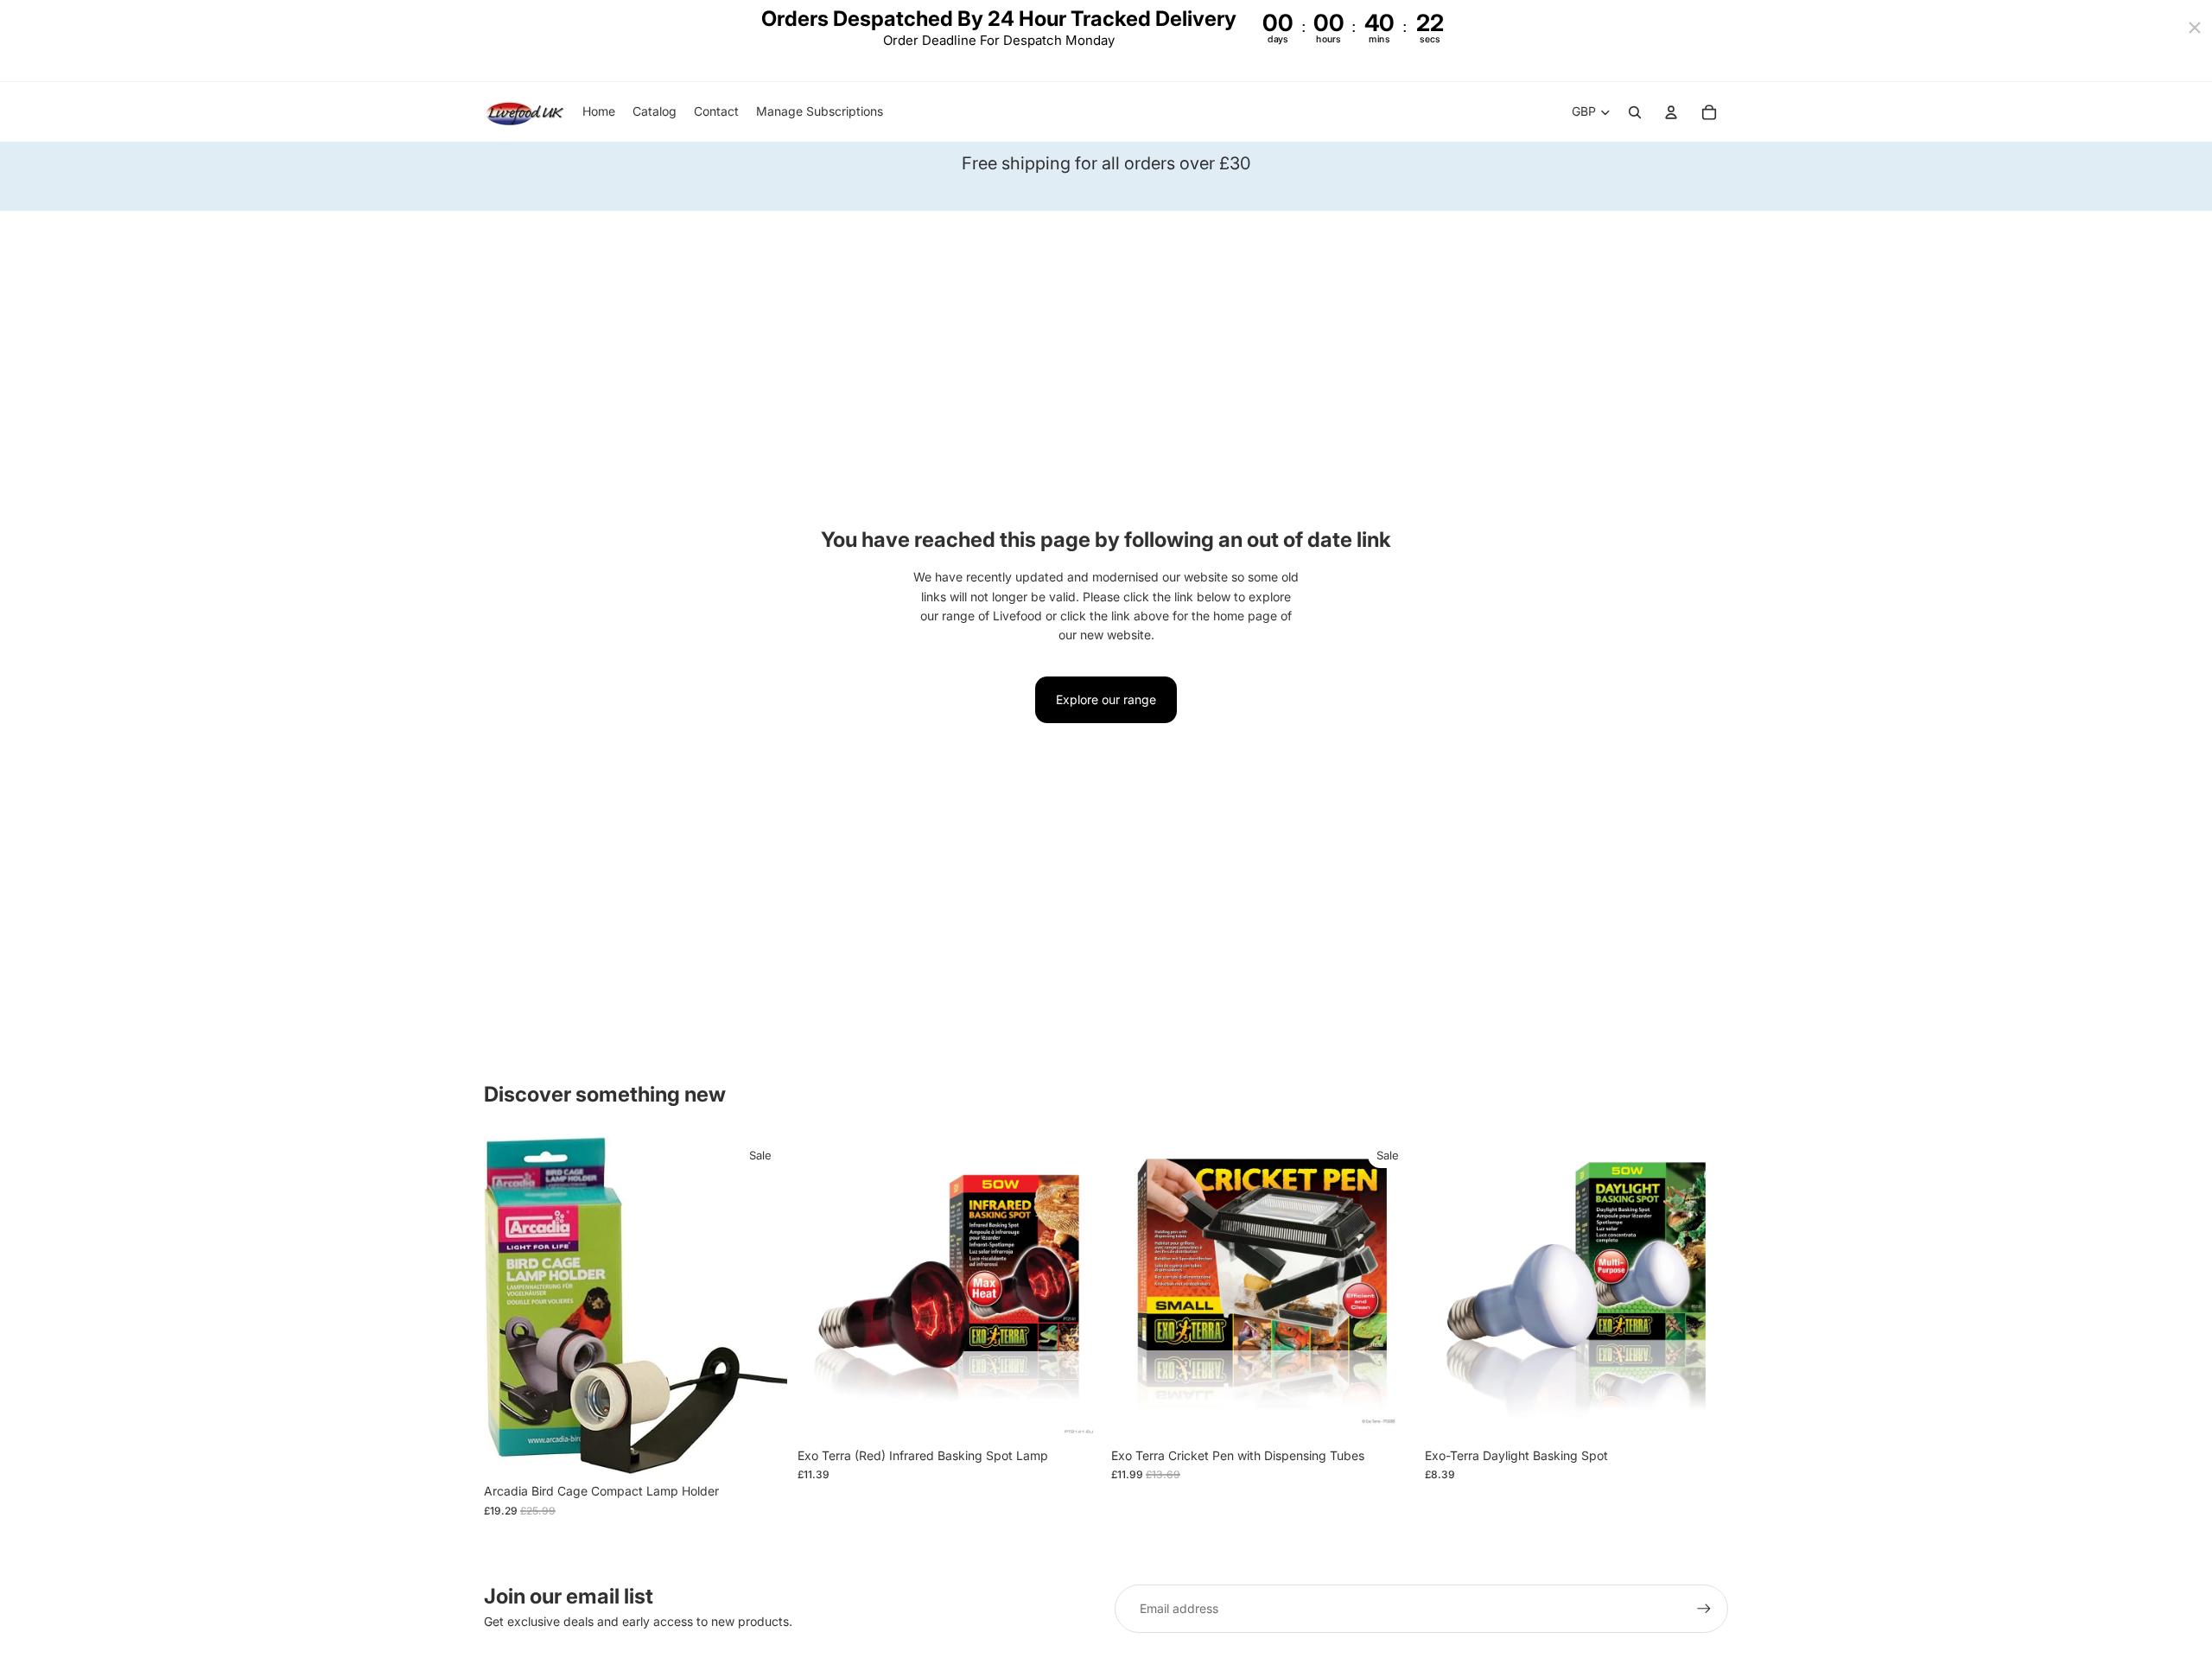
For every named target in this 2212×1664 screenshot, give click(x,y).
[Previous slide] (823, 1287)
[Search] (1635, 112)
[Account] (1671, 112)
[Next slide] (1075, 1287)
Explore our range (1106, 699)
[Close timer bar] (2195, 28)
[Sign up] (1704, 1609)
